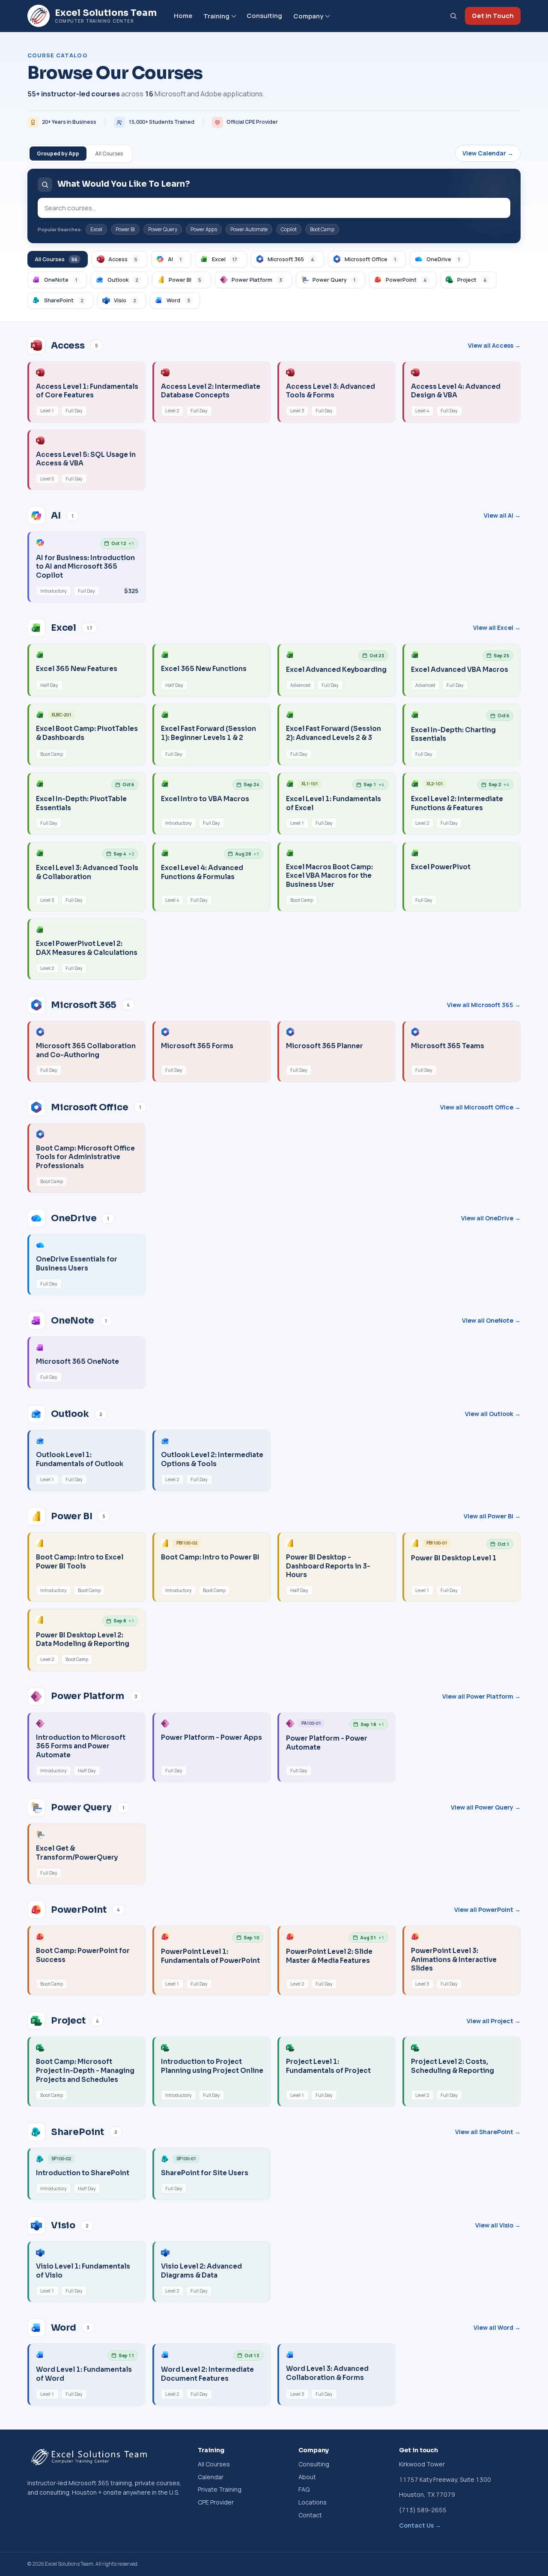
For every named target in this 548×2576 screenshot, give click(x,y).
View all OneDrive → (491, 1218)
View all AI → (502, 515)
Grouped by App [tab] (58, 154)
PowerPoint (406, 280)
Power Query (163, 229)
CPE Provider (216, 2502)
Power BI (125, 229)
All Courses (56, 259)
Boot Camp (322, 229)
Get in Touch (493, 16)
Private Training (220, 2489)
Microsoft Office (370, 259)
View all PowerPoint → (487, 1910)
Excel (96, 229)
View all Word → (497, 2327)
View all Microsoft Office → (480, 1107)
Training (216, 16)
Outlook (123, 280)
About (307, 2477)
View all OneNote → (491, 1320)
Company (308, 16)
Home (183, 16)
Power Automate (249, 229)
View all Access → (494, 345)
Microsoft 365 (291, 259)
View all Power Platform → (481, 1696)
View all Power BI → (492, 1516)
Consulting (264, 16)
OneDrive (443, 259)
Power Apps (204, 229)
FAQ (304, 2489)
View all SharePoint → (488, 2132)
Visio (125, 300)
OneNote (61, 280)
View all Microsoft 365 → (484, 1005)
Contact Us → (420, 2525)
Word (178, 300)
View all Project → (494, 2021)
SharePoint (64, 300)
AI (175, 259)
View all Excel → (497, 628)
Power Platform (257, 280)
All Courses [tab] (109, 154)
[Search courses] (453, 16)
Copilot (289, 229)
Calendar (211, 2477)
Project (472, 280)
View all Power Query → (486, 1807)
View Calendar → (488, 153)
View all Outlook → (493, 1414)
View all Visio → (498, 2225)
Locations (313, 2502)
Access (123, 259)
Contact (310, 2515)
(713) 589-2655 (423, 2510)
